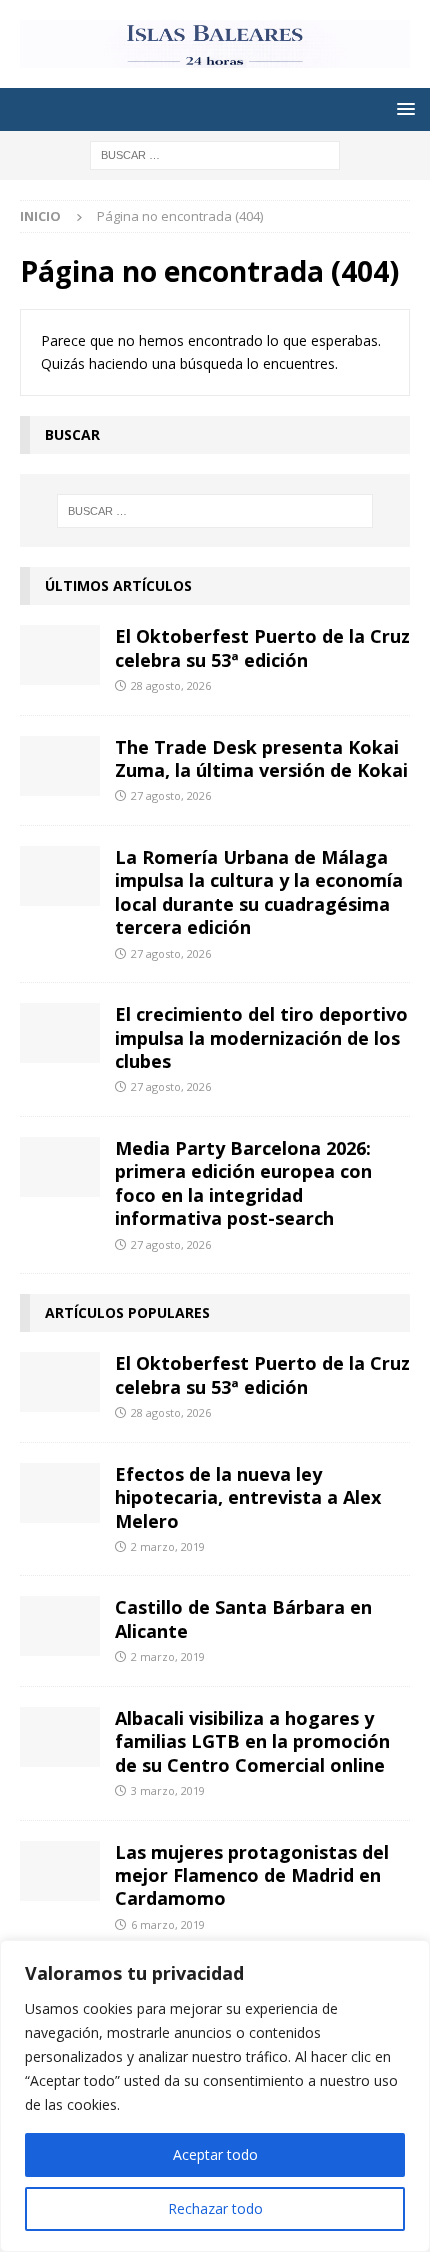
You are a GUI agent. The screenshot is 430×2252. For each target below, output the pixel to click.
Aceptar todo (215, 2154)
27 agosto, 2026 (171, 795)
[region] (215, 2096)
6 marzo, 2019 (168, 1924)
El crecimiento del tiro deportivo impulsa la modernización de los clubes (261, 1037)
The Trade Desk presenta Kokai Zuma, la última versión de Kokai (261, 758)
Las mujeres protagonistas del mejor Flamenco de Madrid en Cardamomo (252, 1875)
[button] (402, 108)
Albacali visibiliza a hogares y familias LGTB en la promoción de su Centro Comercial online (252, 1741)
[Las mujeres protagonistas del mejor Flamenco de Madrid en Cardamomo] (60, 1871)
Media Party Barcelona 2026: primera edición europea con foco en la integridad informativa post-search (243, 1183)
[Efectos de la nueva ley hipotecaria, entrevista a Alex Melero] (60, 1493)
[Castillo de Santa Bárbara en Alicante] (60, 1626)
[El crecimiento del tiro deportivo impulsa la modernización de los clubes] (60, 1033)
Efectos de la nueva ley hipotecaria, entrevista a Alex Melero (248, 1497)
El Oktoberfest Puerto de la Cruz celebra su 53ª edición (262, 647)
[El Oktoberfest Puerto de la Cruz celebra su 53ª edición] (60, 655)
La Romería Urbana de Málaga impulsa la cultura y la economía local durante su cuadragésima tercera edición (259, 892)
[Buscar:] (215, 153)
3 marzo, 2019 (168, 1790)
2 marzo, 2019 (168, 1546)
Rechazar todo (215, 2208)
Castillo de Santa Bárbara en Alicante (243, 1618)
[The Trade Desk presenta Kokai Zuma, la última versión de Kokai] (60, 766)
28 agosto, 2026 (171, 685)
